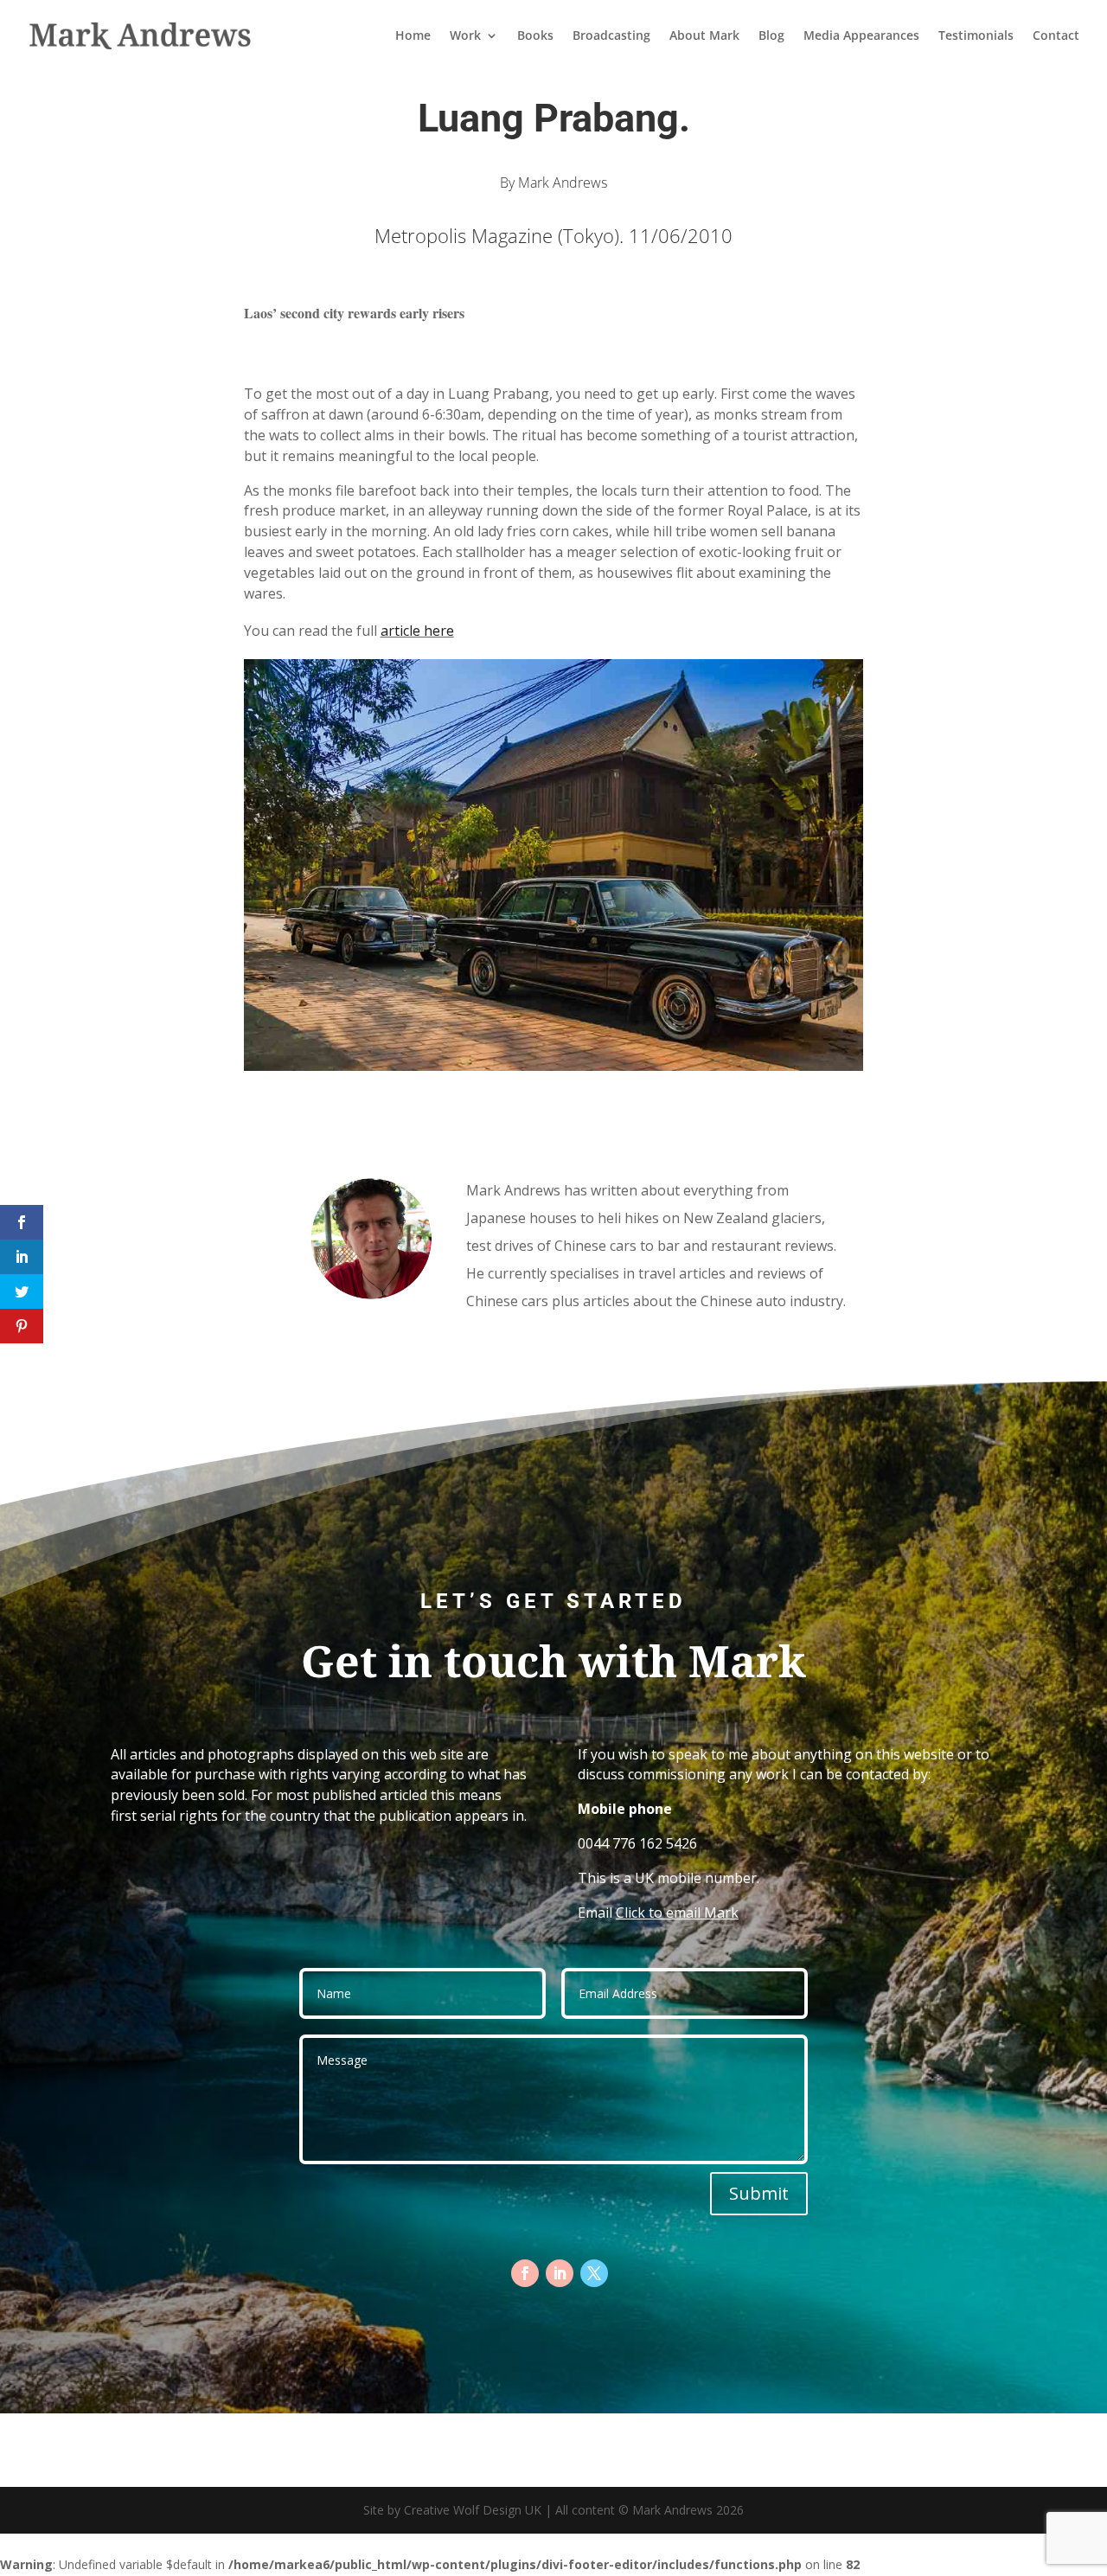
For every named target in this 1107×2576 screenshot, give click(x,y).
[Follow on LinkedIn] (560, 2273)
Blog (771, 36)
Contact (1056, 36)
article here (417, 631)
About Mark (704, 36)
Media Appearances (861, 36)
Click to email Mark (677, 1913)
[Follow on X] (594, 2273)
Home (413, 36)
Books (535, 36)
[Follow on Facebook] (525, 2273)
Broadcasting (611, 36)
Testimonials (976, 36)
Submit (759, 2193)
